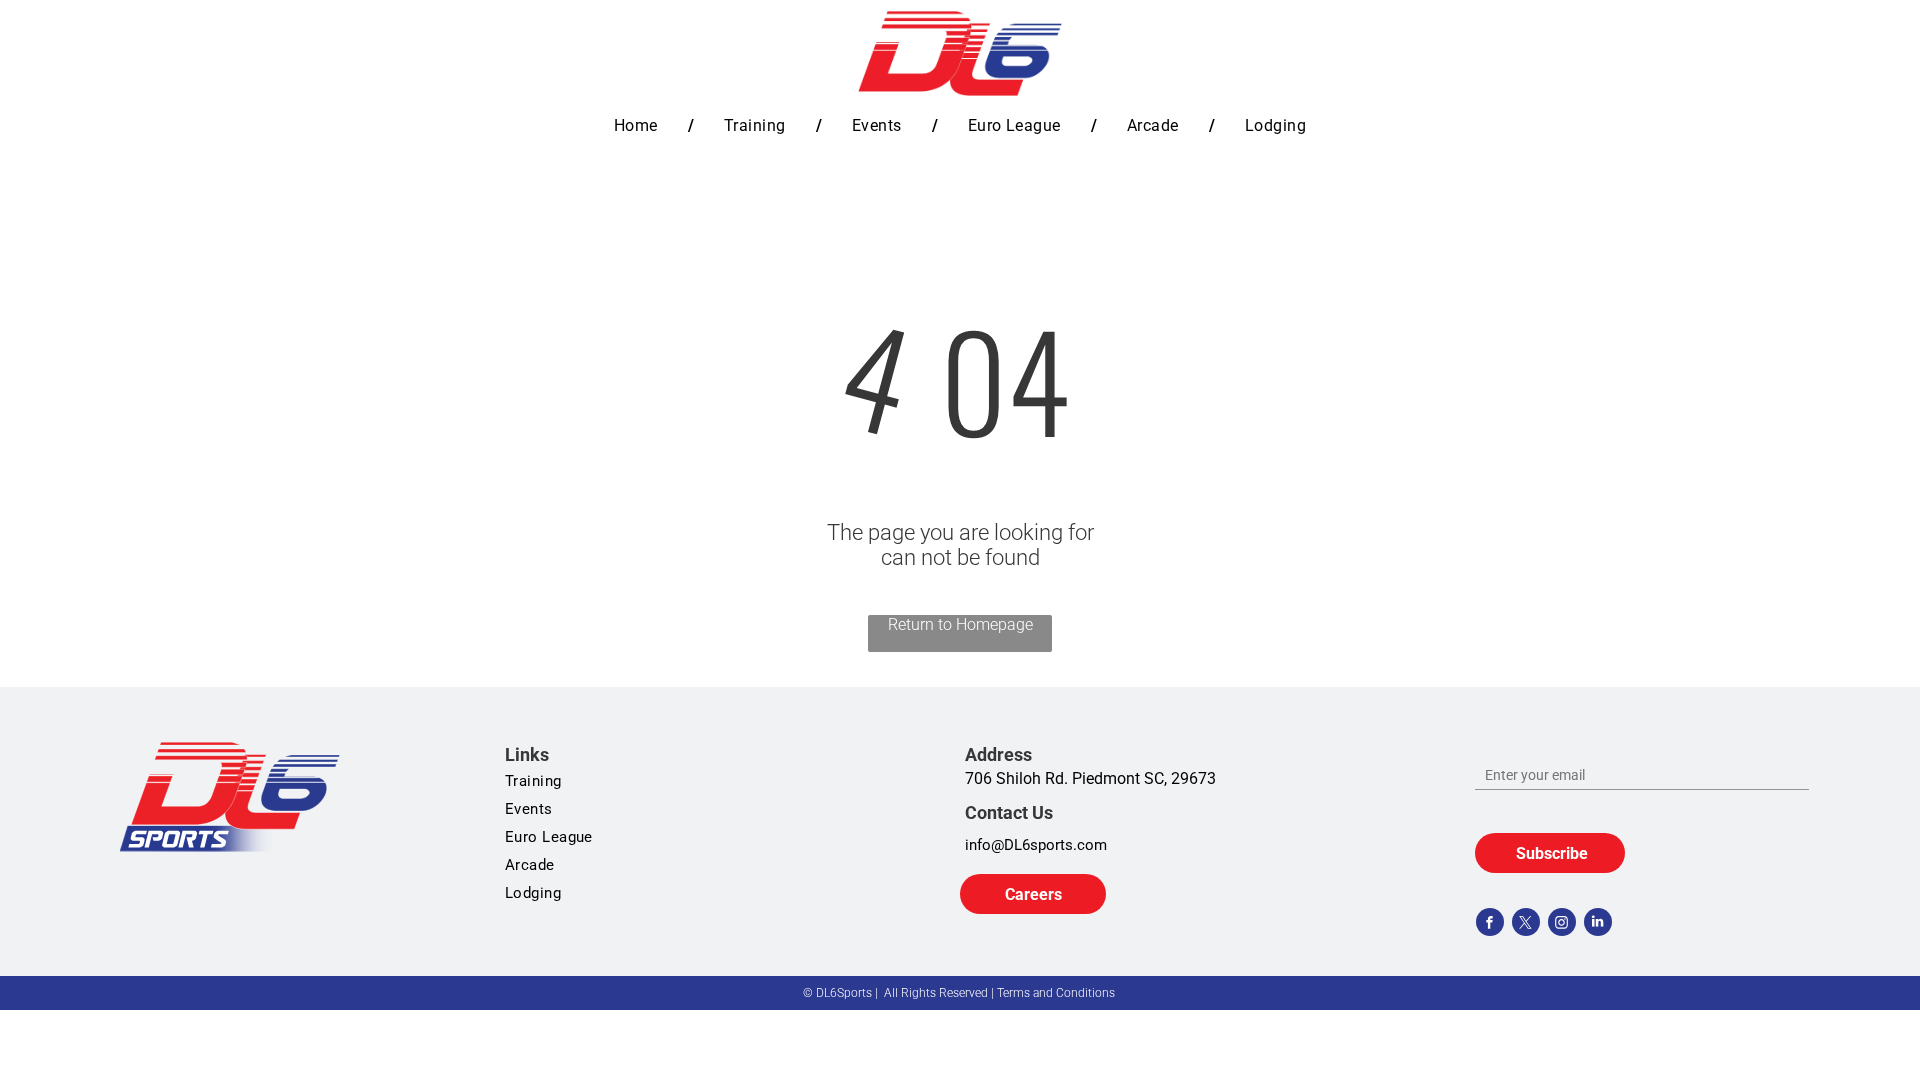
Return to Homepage (960, 624)
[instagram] (1562, 924)
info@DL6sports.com (1036, 845)
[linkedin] (1598, 924)
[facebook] (1490, 924)
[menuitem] (639, 125)
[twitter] (1526, 924)
